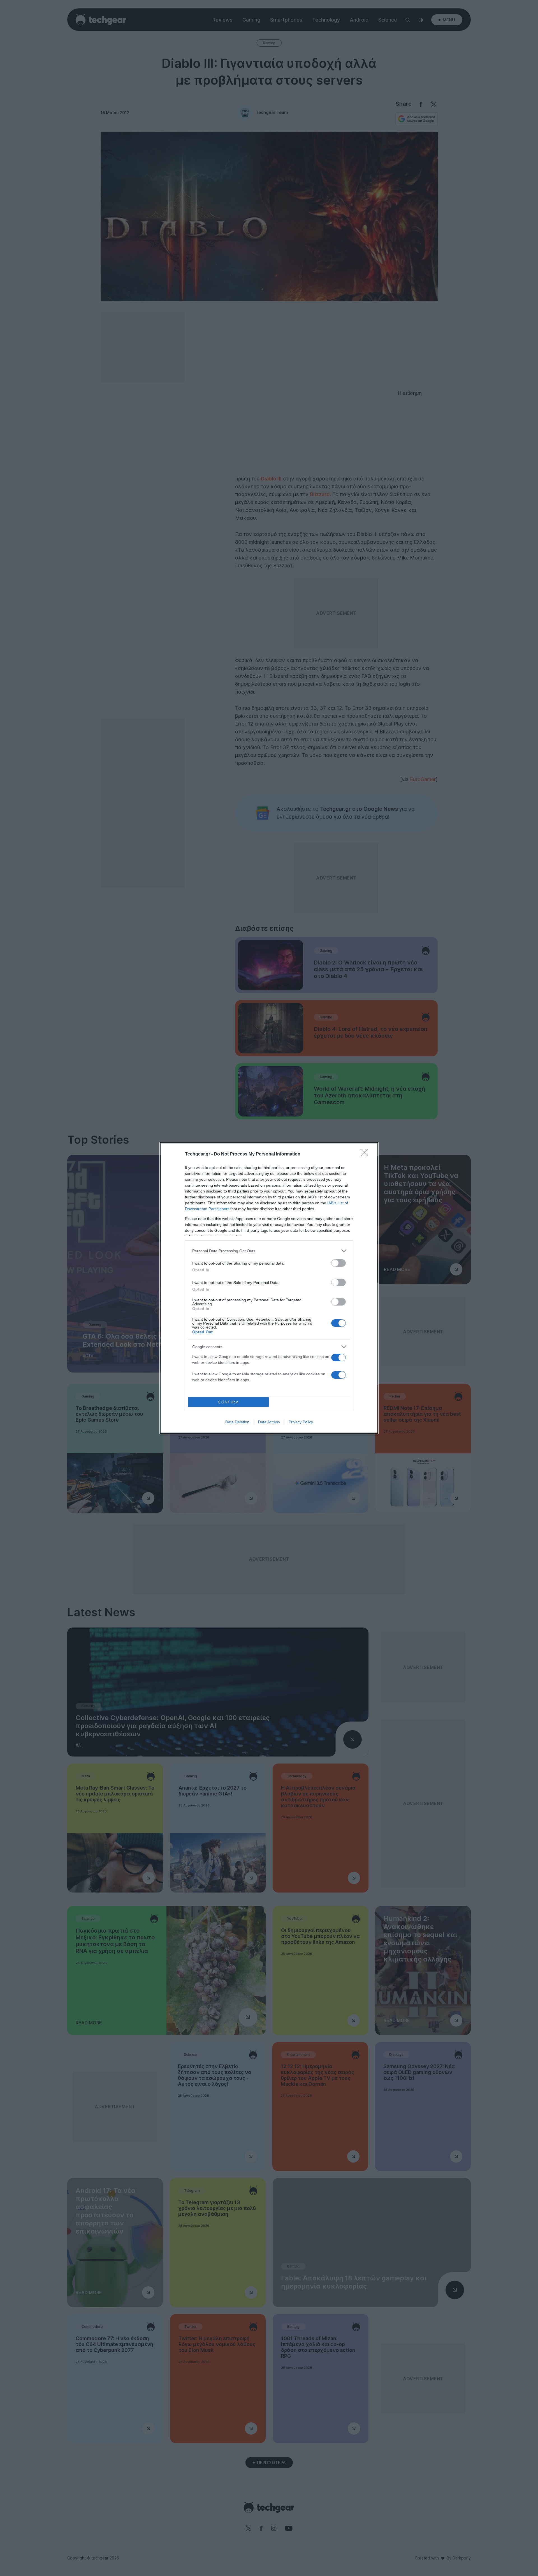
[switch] (338, 1263)
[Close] (366, 1154)
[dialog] (269, 1288)
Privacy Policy (301, 1422)
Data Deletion (237, 1422)
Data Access (269, 1422)
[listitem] (269, 1251)
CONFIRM (229, 1402)
